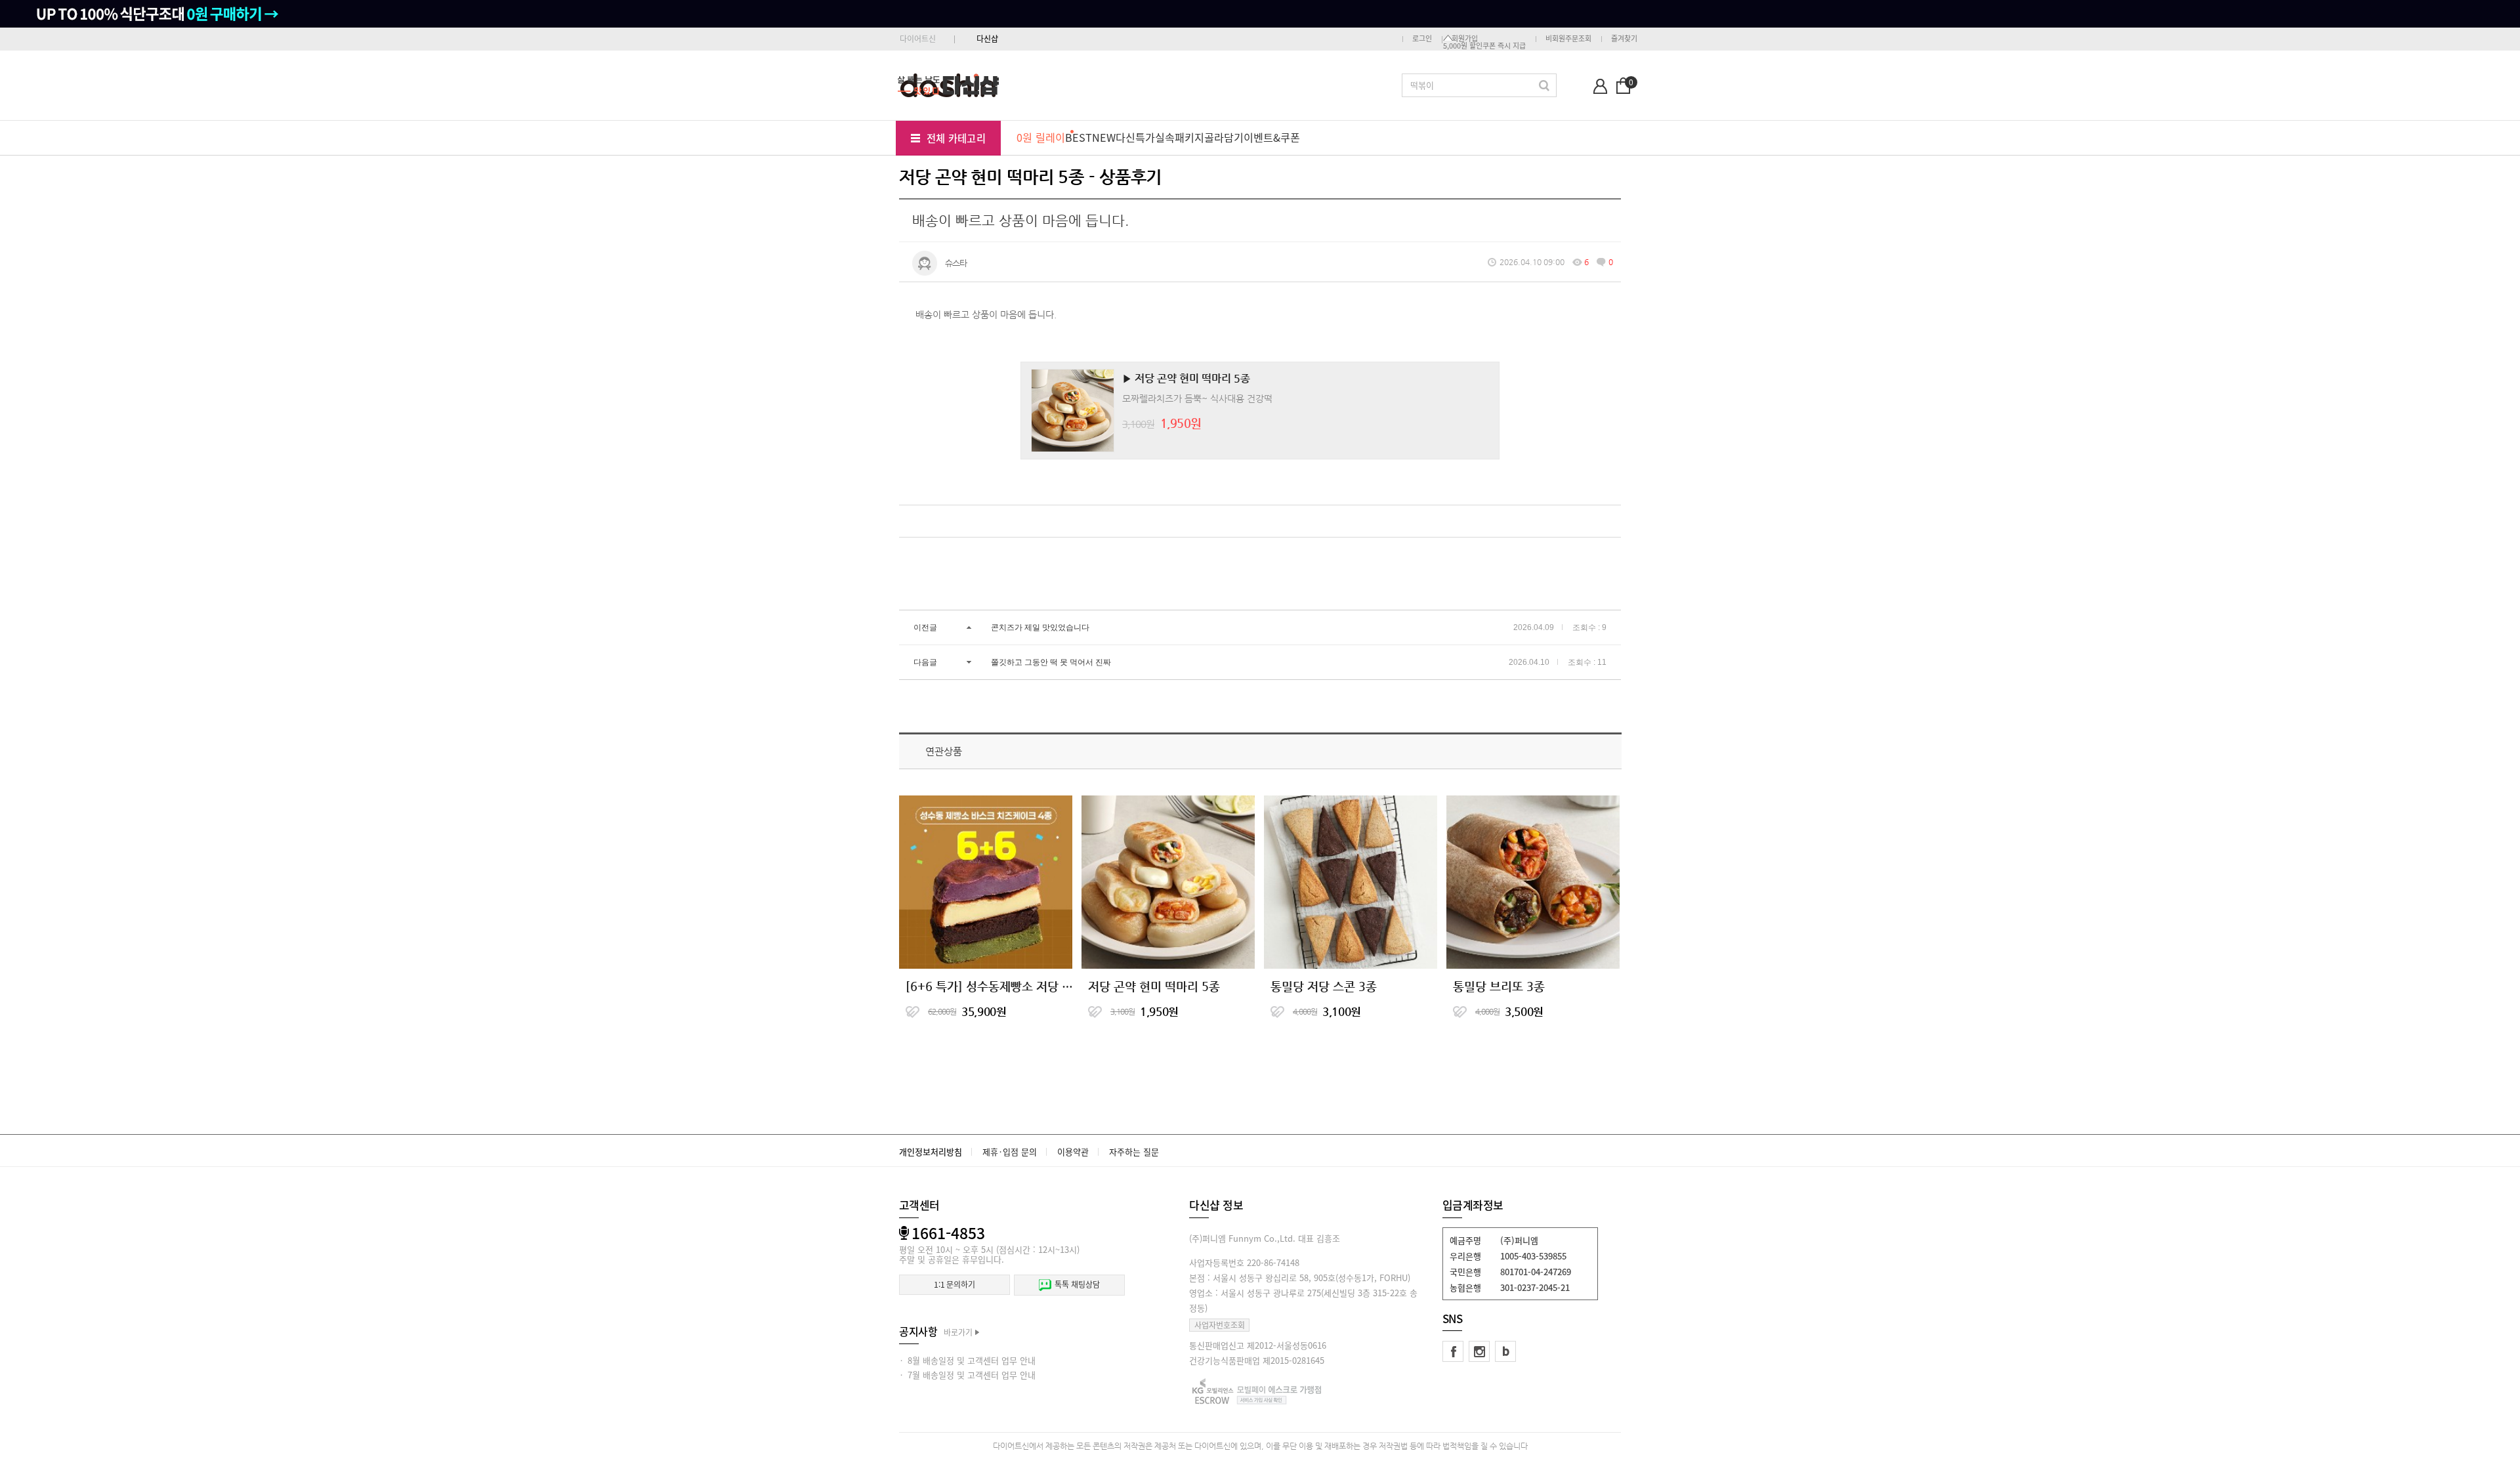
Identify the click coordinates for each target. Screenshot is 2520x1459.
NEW (1104, 137)
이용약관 (1073, 1152)
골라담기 (1224, 137)
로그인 (1422, 38)
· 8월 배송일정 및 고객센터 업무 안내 (967, 1360)
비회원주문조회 (1568, 38)
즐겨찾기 (1624, 38)
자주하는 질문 (1134, 1152)
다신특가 (1135, 137)
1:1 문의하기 (955, 1284)
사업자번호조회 (1220, 1325)
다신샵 (987, 39)
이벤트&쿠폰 (1272, 137)
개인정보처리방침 (931, 1152)
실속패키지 (1180, 137)
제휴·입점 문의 (1010, 1152)
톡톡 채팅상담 (1077, 1284)
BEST (1079, 137)
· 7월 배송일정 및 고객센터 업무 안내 (967, 1375)
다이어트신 (918, 39)
